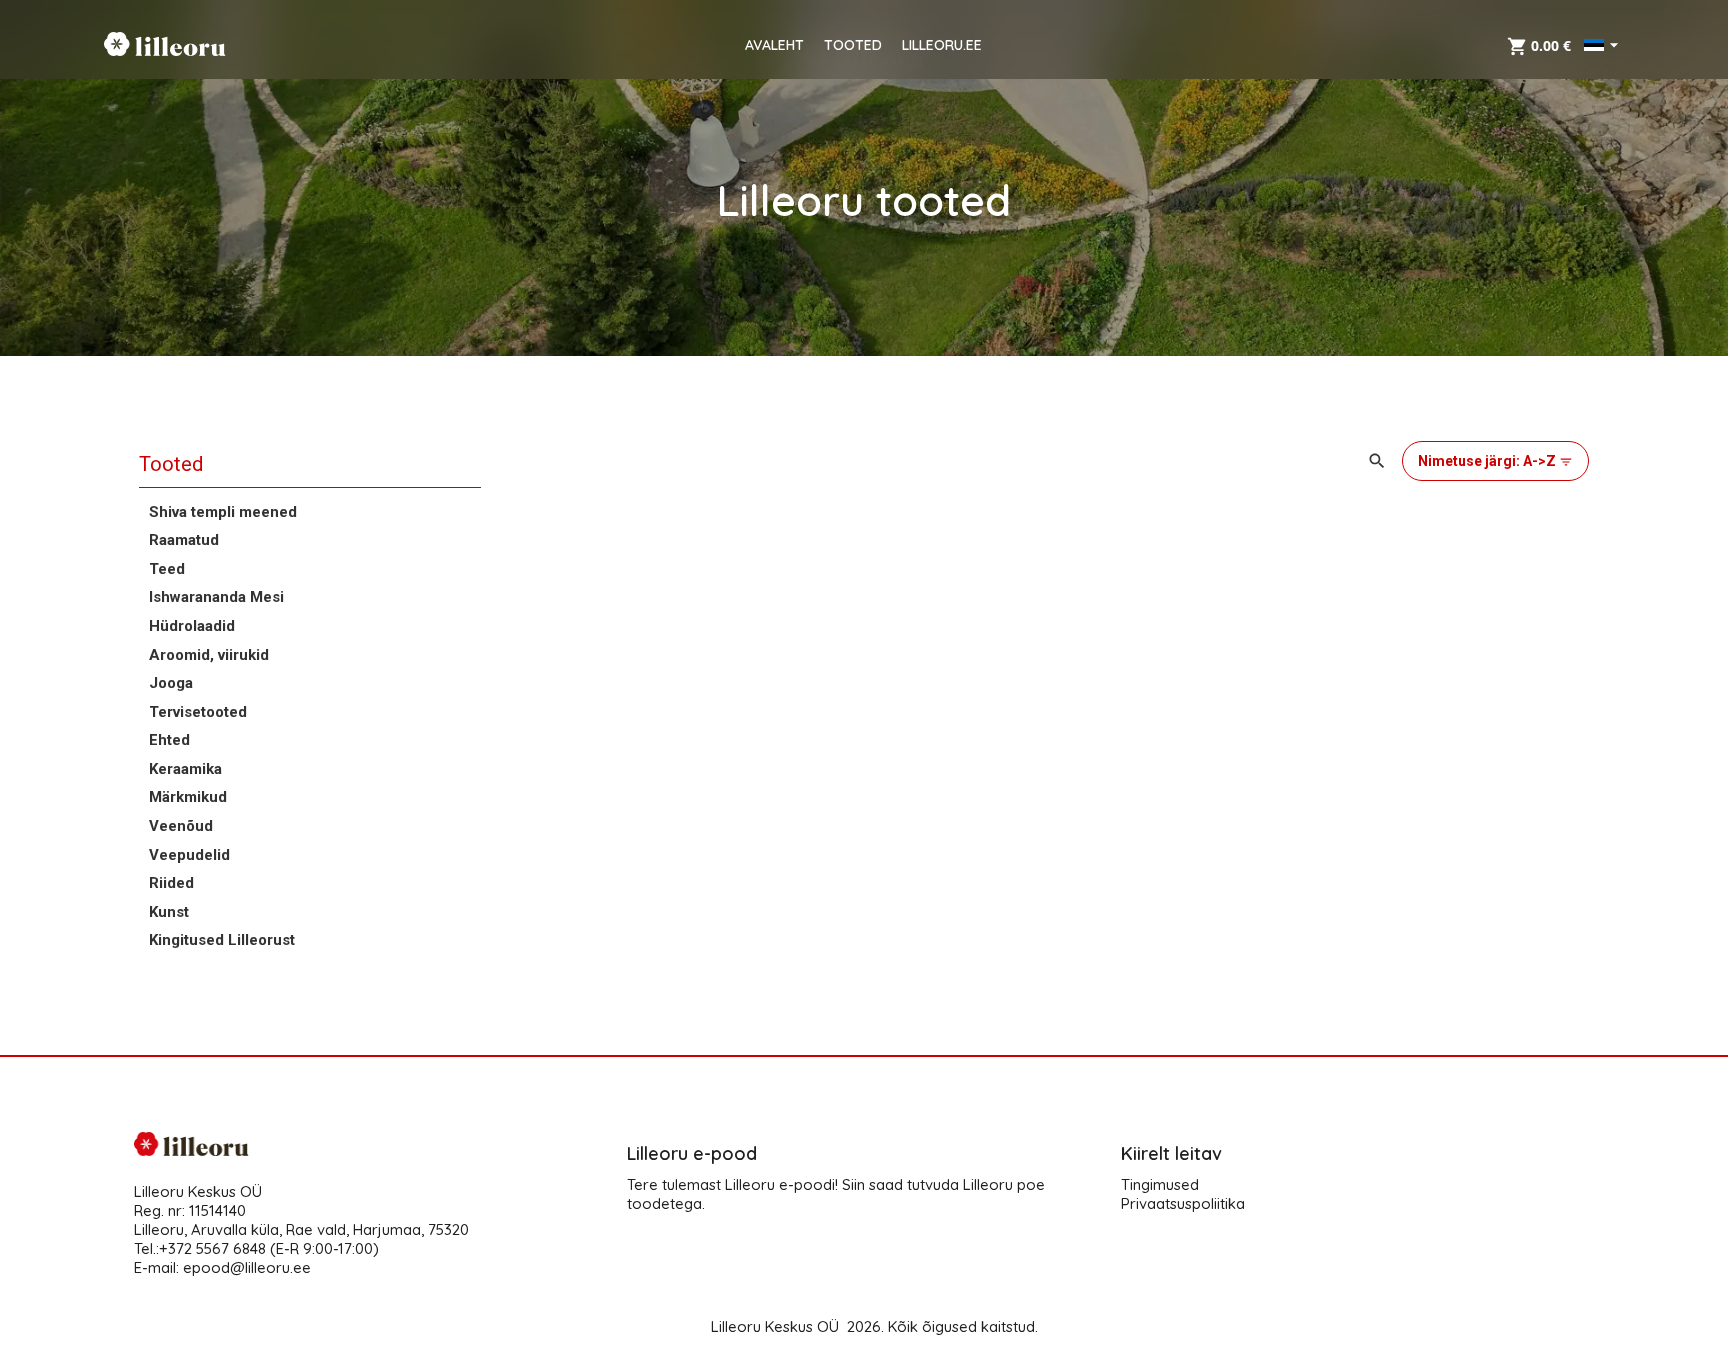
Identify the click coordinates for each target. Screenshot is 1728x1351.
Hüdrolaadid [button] (192, 626)
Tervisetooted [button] (198, 712)
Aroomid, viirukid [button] (209, 655)
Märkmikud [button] (188, 797)
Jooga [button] (171, 683)
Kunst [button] (169, 912)
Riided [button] (171, 883)
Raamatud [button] (184, 540)
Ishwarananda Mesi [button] (216, 597)
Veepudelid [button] (189, 855)
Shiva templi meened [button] (223, 512)
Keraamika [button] (185, 769)
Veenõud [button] (181, 826)
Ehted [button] (169, 740)
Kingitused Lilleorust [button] (222, 940)
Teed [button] (167, 569)
